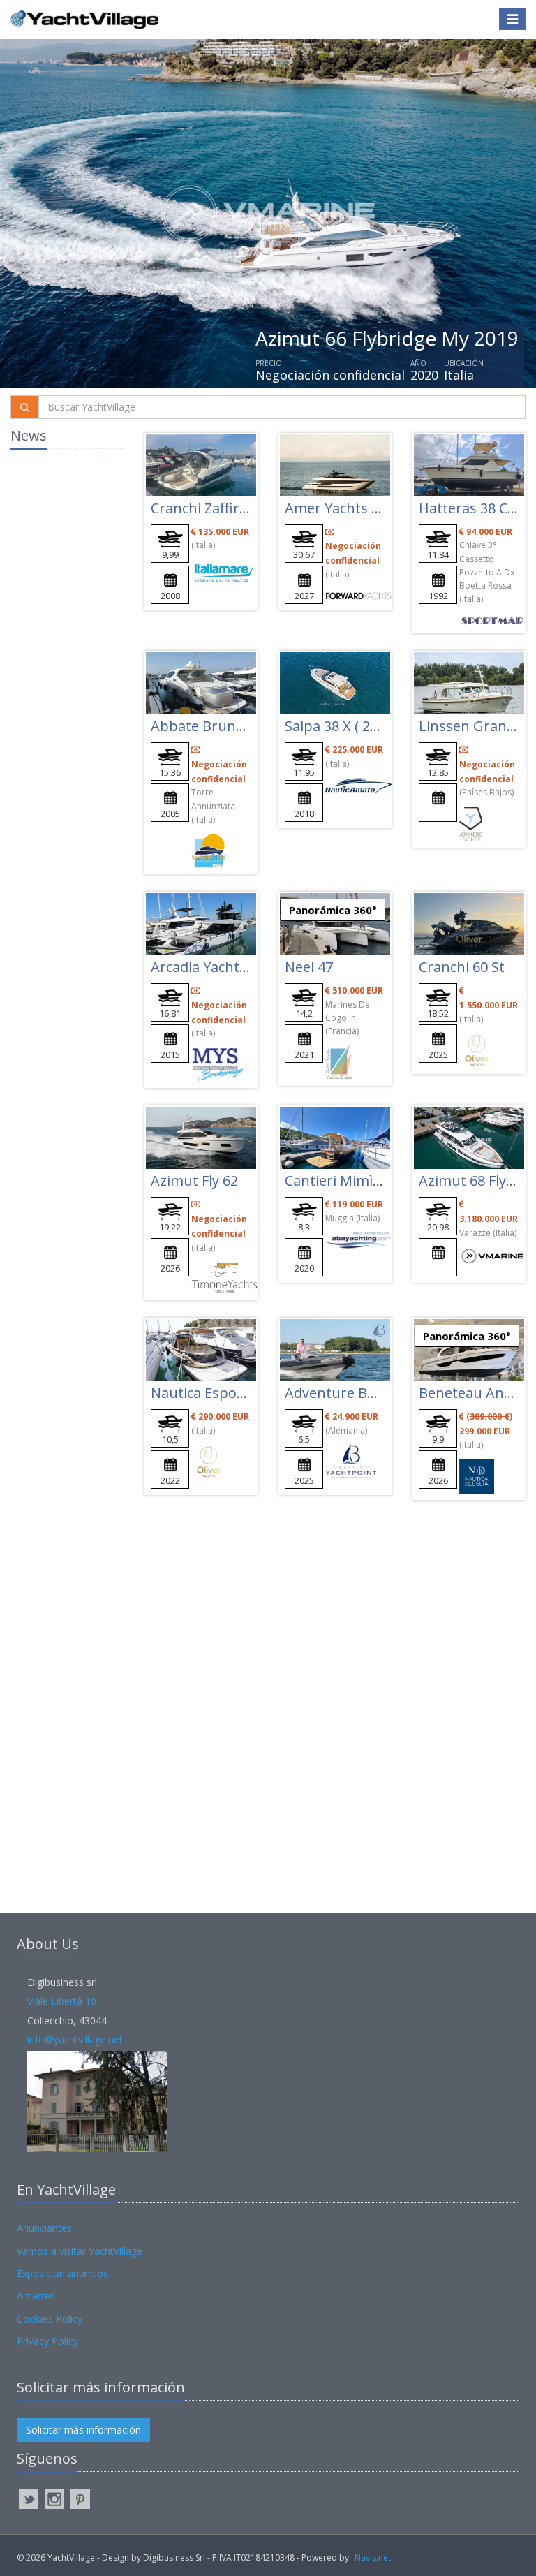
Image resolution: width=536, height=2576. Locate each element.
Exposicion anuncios (62, 2273)
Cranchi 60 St (462, 967)
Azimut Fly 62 (194, 1180)
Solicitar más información (83, 2430)
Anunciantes (44, 2228)
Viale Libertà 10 (62, 2001)
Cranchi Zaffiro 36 (209, 508)
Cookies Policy (50, 2319)
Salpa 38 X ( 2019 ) (343, 726)
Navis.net (373, 2557)
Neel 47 (309, 967)
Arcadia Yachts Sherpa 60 (233, 967)
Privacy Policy (47, 2341)
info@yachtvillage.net (75, 2039)
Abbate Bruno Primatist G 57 (246, 726)
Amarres (36, 2296)
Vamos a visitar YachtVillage (80, 2251)
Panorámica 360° (333, 910)
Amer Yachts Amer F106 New (379, 508)
